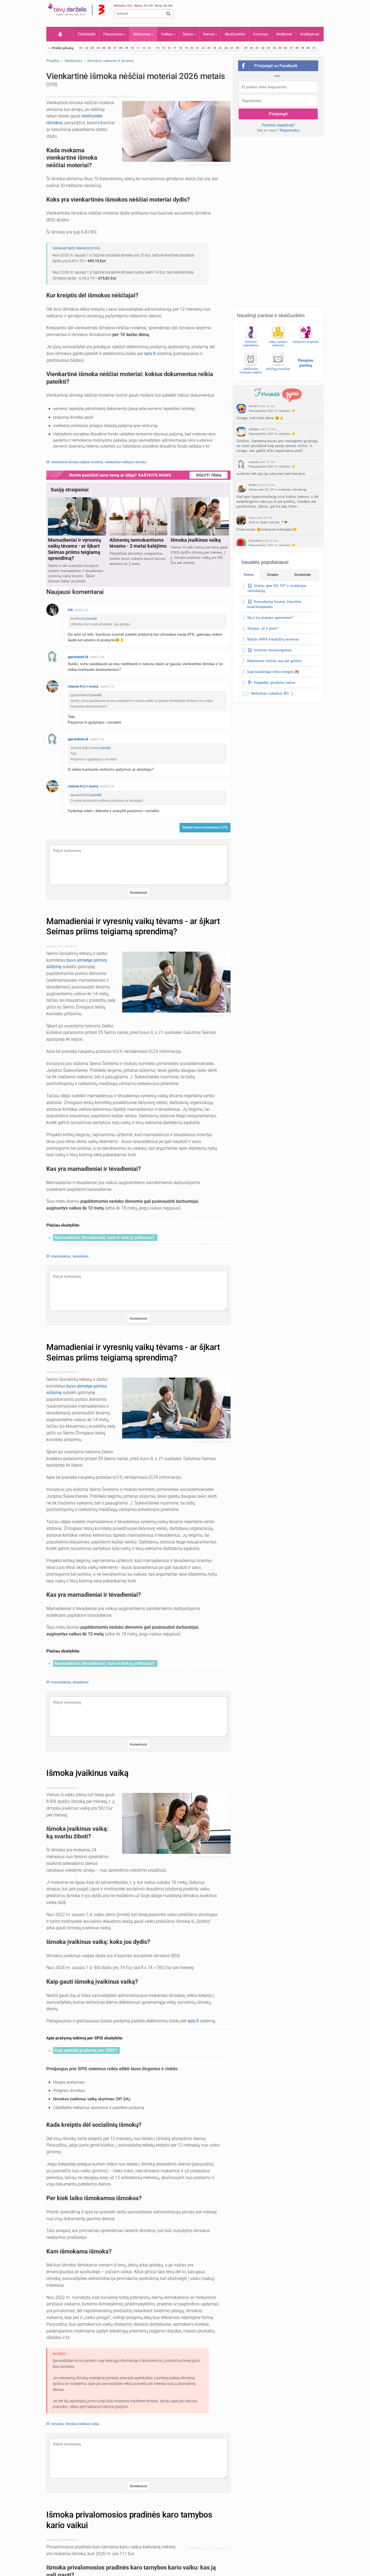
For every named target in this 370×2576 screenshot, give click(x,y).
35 (280, 48)
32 (263, 48)
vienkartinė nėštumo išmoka (126, 462)
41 (314, 48)
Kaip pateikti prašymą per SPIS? (86, 2050)
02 (87, 48)
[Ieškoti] (168, 14)
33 (268, 48)
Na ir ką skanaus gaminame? (270, 618)
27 (232, 48)
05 (104, 48)
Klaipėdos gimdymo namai (275, 683)
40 (308, 48)
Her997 (254, 406)
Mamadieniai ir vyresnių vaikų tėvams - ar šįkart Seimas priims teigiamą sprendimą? (133, 926)
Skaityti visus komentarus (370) (205, 827)
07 (115, 48)
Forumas (261, 34)
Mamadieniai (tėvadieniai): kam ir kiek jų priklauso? (105, 1238)
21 (197, 48)
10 (132, 48)
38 (297, 48)
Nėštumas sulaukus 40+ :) (272, 693)
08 (121, 48)
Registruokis (290, 130)
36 (285, 48)
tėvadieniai (81, 1256)
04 (98, 48)
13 (149, 48)
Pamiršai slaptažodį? (278, 125)
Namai (209, 34)
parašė (92, 619)
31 (257, 48)
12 (144, 48)
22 (203, 48)
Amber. (253, 485)
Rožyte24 (255, 541)
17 (175, 48)
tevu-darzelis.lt (66, 96)
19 (186, 48)
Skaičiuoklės (235, 34)
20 (192, 48)
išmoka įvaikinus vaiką (82, 2424)
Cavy (252, 518)
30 (251, 48)
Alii (70, 610)
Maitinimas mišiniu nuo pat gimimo (275, 661)
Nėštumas (142, 34)
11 (138, 48)
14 (158, 48)
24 (215, 48)
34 (274, 48)
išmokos (57, 2424)
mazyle (253, 462)
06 (109, 48)
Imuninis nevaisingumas (273, 650)
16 (169, 48)
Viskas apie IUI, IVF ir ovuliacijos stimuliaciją (277, 489)
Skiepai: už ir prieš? (263, 628)
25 (220, 48)
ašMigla (254, 429)
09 (126, 48)
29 (246, 48)
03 (92, 48)
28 (237, 48)
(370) (52, 84)
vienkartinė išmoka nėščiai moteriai (77, 462)
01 (81, 48)
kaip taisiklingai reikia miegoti (270, 672)
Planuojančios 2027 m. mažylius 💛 (272, 411)
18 (180, 48)
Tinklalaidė (86, 34)
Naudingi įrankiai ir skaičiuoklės (271, 316)
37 (291, 48)
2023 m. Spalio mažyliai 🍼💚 (268, 522)
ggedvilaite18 (78, 657)
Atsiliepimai (309, 34)
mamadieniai (61, 1256)
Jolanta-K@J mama (83, 686)
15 (163, 48)
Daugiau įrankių (306, 363)
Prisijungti (278, 114)
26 (226, 48)
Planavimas (113, 34)
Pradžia (60, 34)
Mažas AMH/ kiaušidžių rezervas (273, 639)
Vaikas (167, 34)
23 (209, 48)
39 (303, 48)
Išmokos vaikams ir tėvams (111, 61)
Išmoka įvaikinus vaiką (87, 1773)
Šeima (188, 34)
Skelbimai (284, 34)
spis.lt (150, 354)
